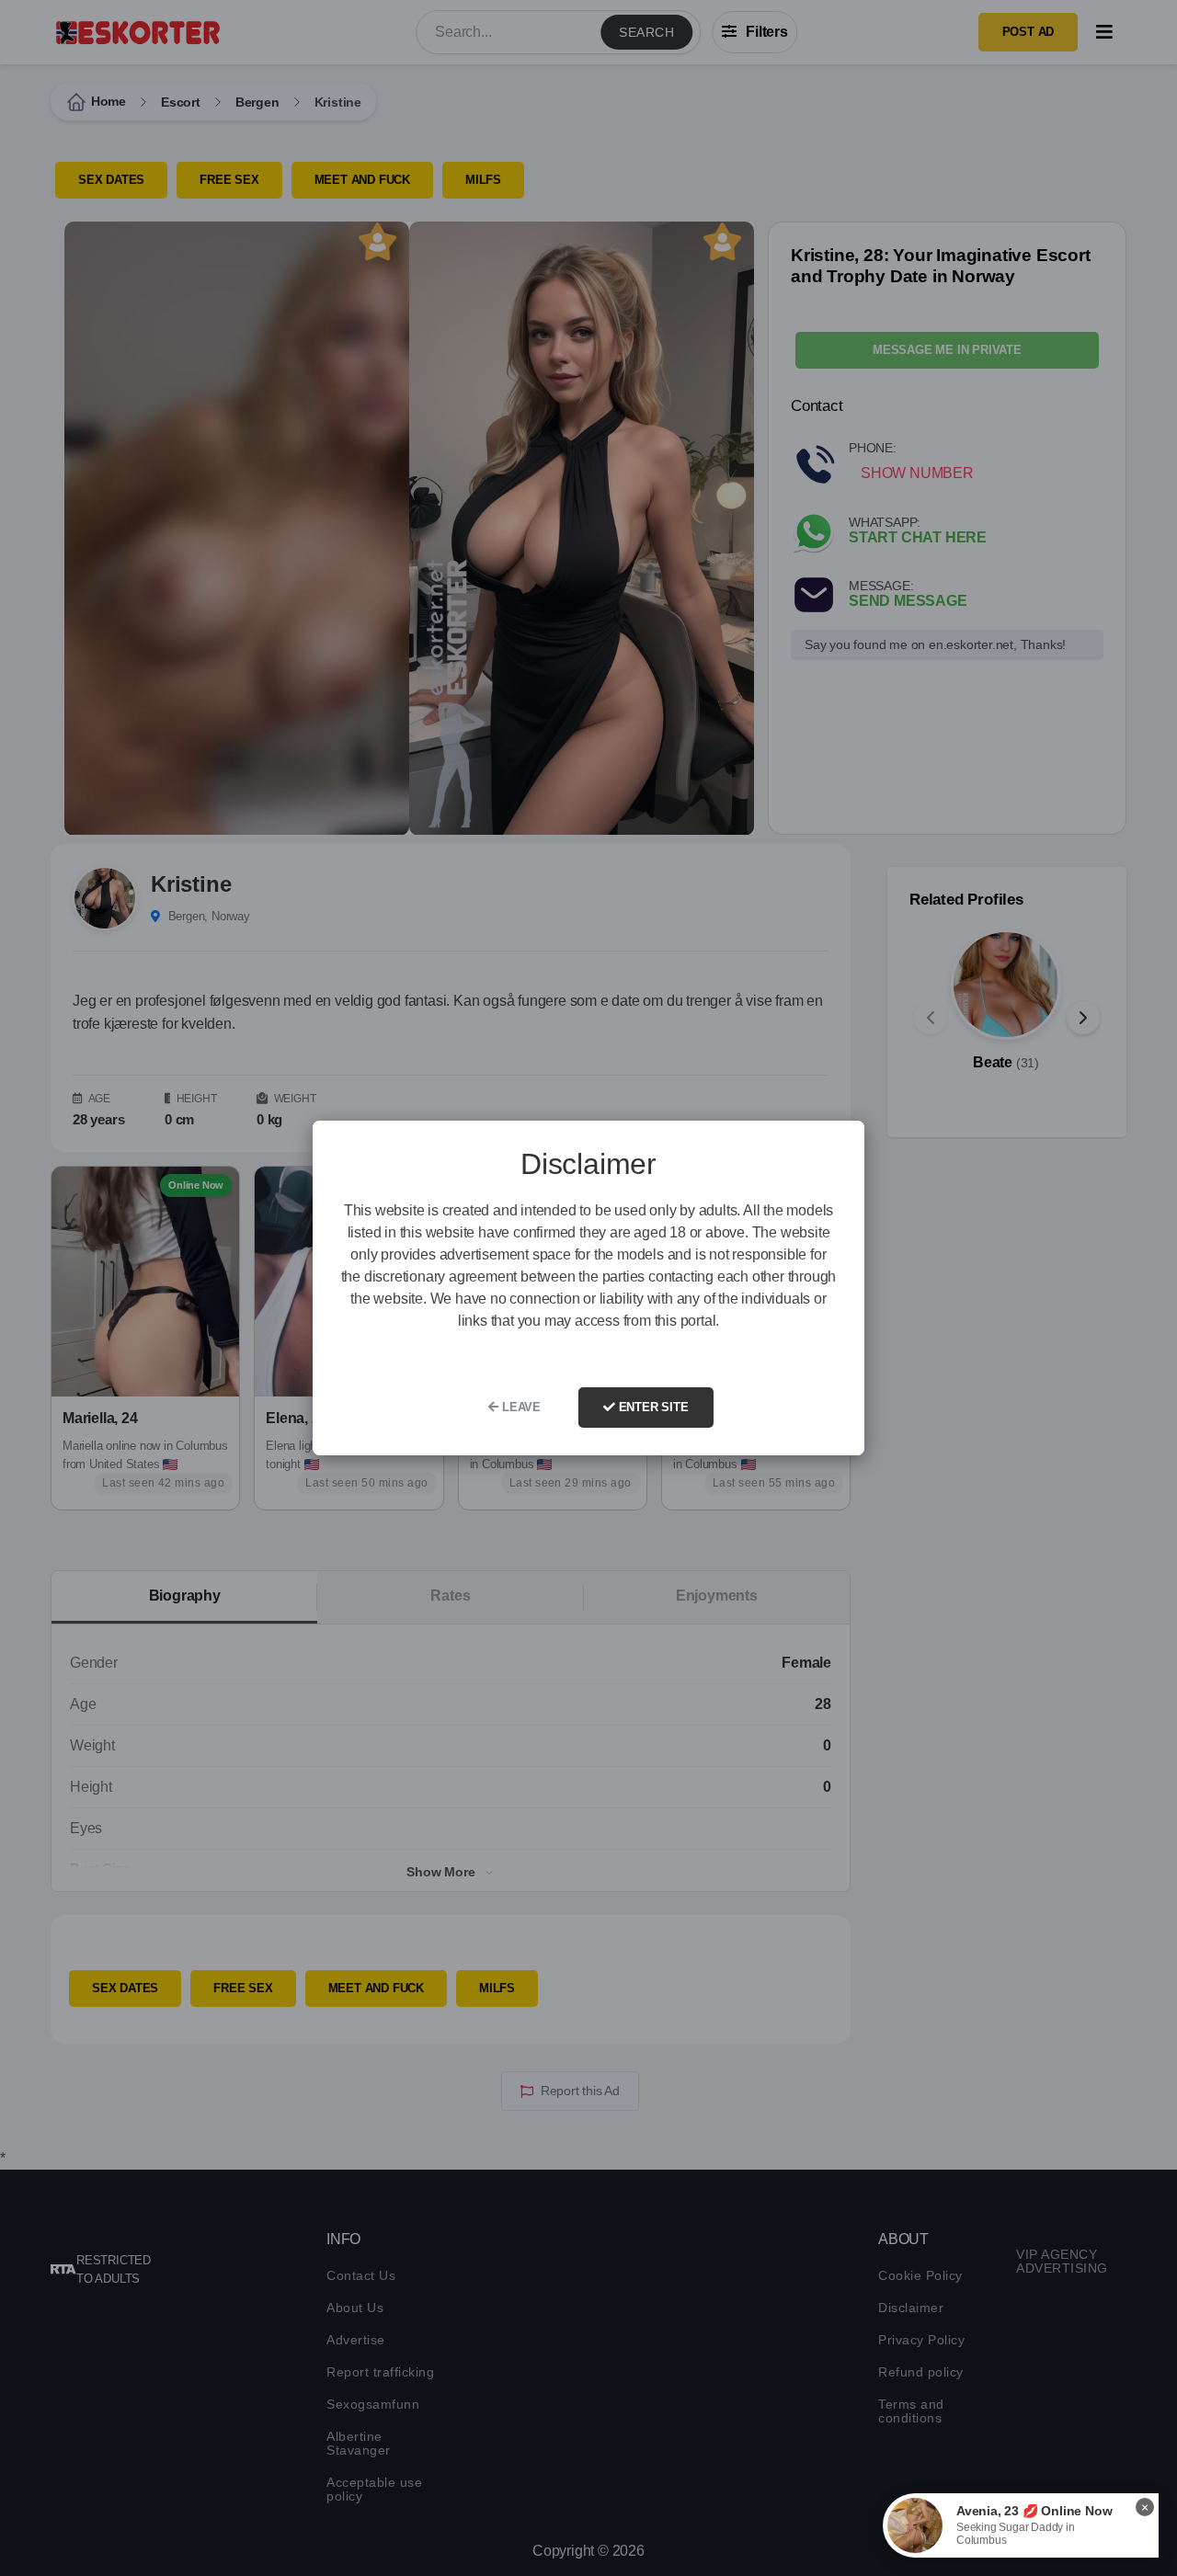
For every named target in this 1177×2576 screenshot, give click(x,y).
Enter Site (652, 1407)
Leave (520, 1407)
